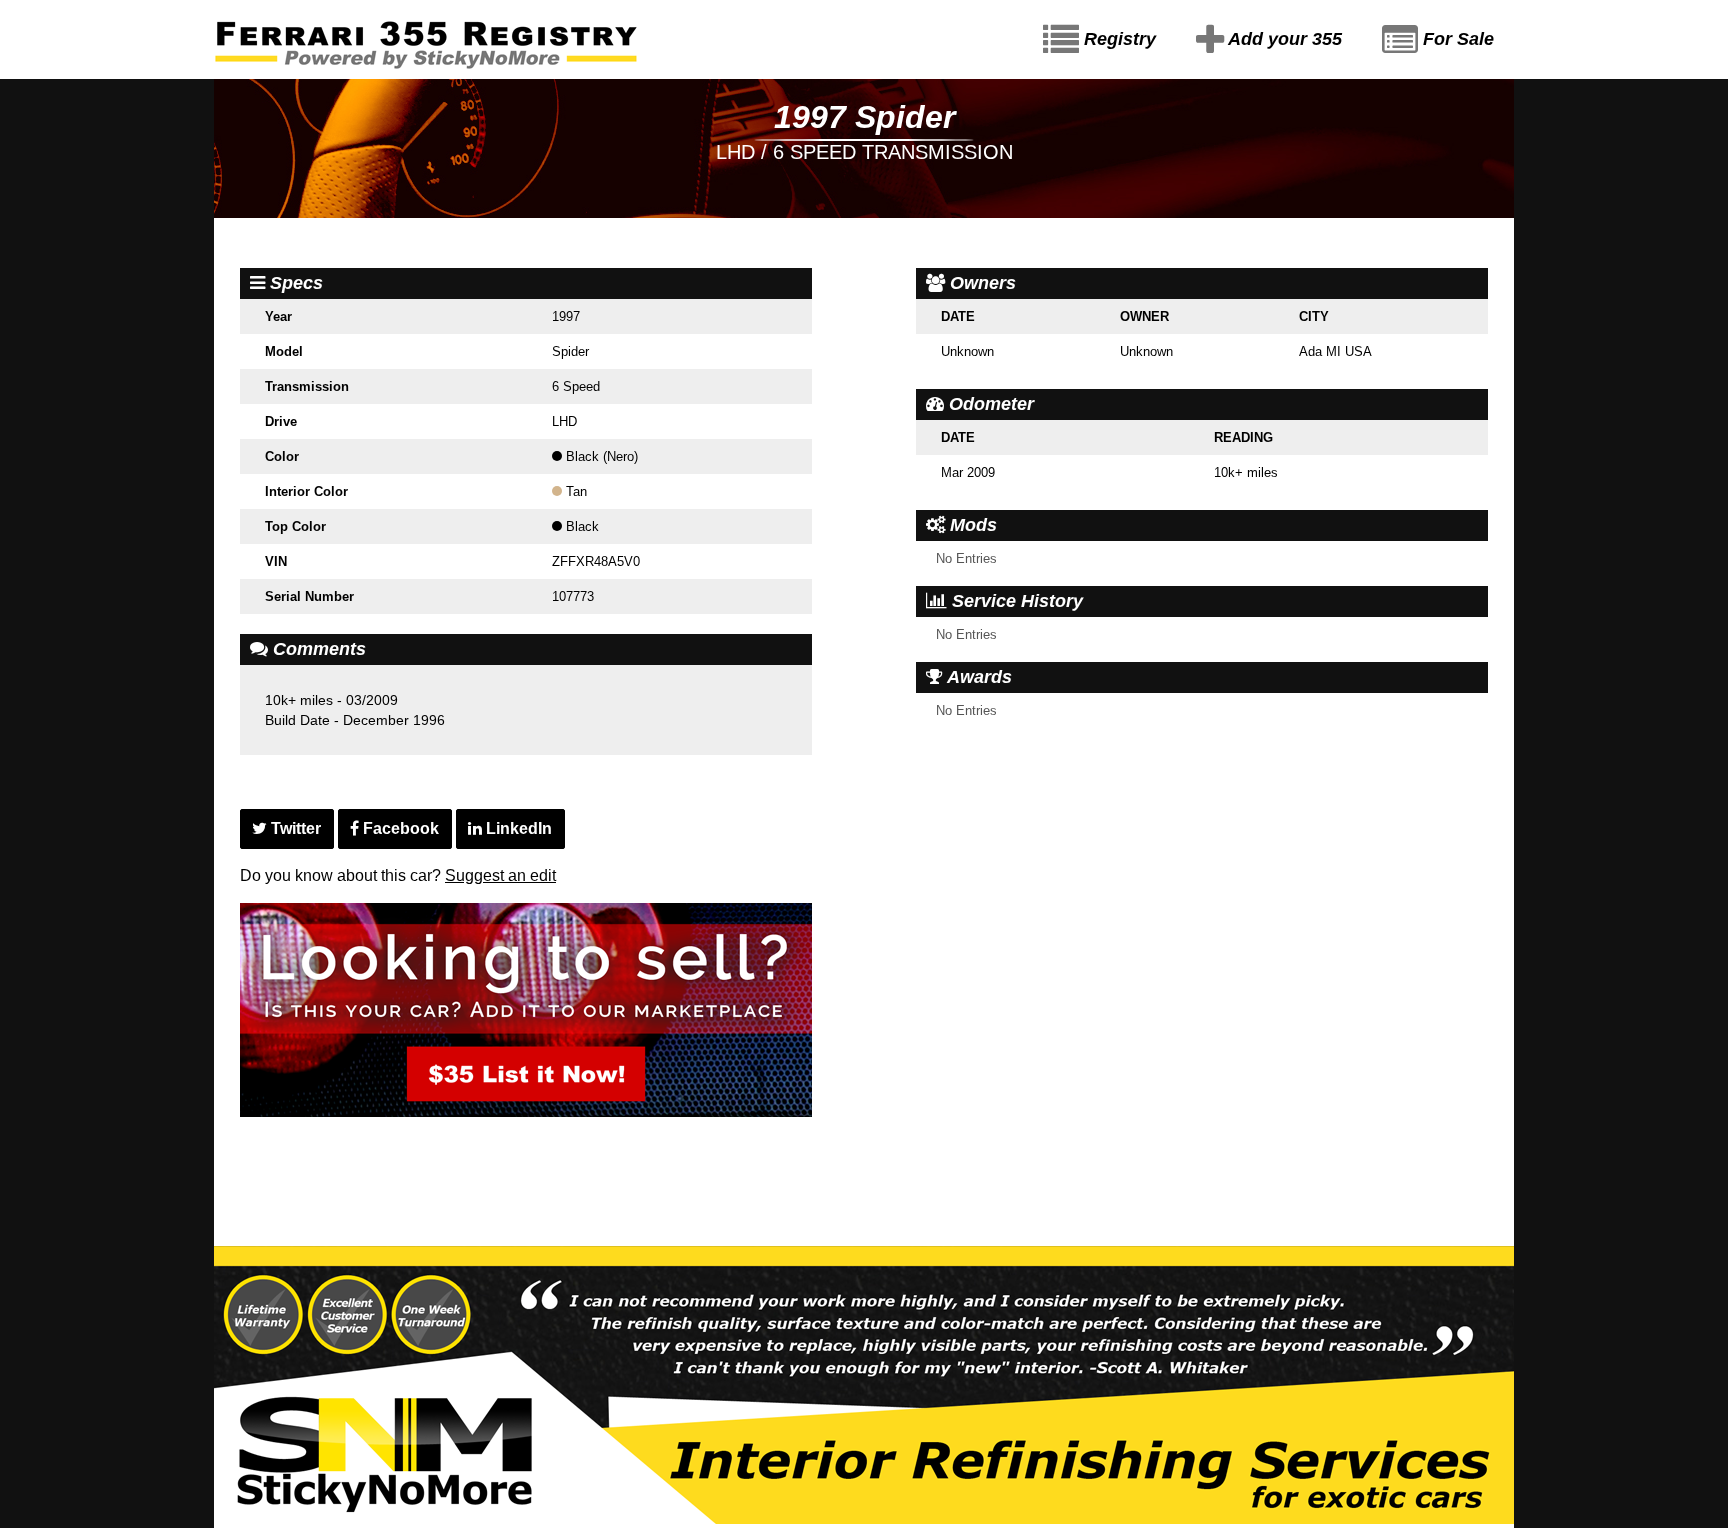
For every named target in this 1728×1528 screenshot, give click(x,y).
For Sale (1456, 39)
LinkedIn (517, 828)
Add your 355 (1283, 39)
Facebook (399, 828)
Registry (1117, 39)
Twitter (294, 828)
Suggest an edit (500, 875)
